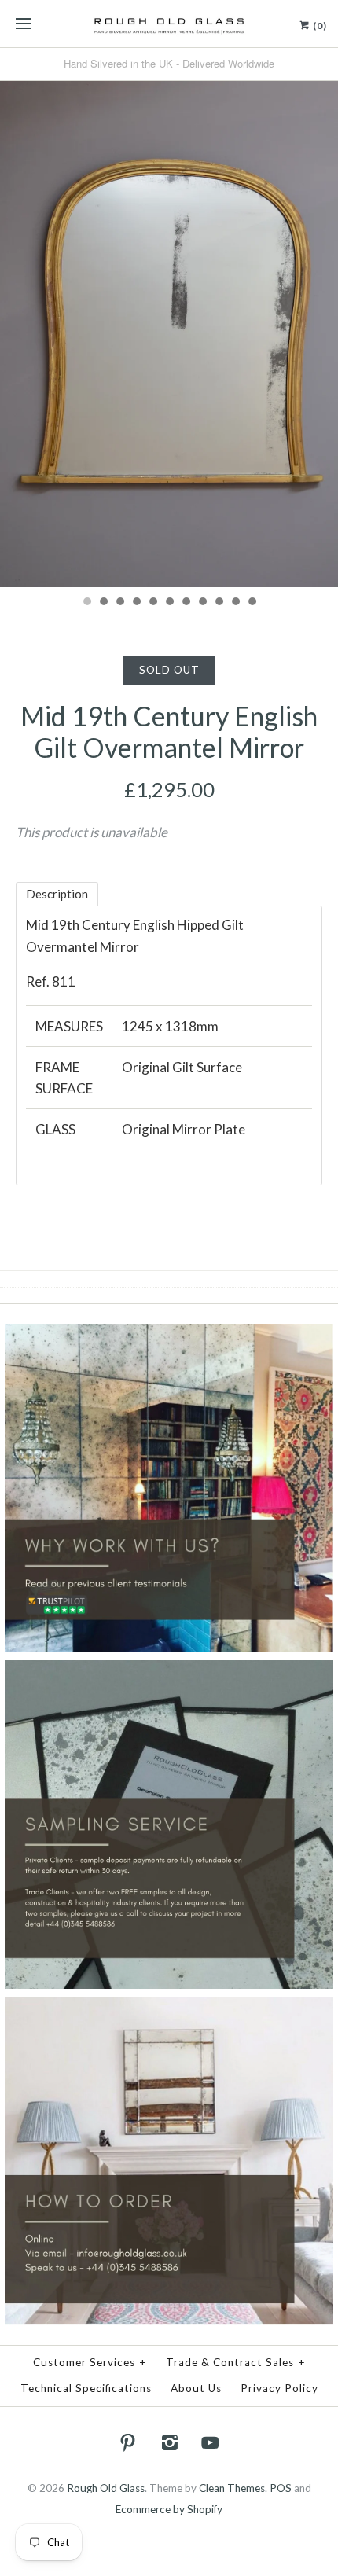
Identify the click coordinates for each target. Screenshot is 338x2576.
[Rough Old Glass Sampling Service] (169, 1670)
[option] (169, 333)
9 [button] (219, 603)
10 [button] (235, 603)
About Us (196, 2388)
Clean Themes (232, 2488)
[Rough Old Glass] (169, 24)
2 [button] (103, 603)
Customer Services (90, 2362)
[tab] (57, 894)
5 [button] (152, 603)
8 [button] (202, 603)
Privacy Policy (279, 2388)
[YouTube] (211, 2442)
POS (281, 2488)
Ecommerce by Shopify (169, 2509)
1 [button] (86, 603)
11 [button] (252, 603)
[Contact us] (169, 2007)
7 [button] (186, 603)
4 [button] (136, 603)
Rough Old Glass (106, 2488)
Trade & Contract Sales (236, 2362)
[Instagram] (169, 2442)
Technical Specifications (86, 2388)
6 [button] (169, 603)
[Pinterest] (128, 2442)
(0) (319, 26)
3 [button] (119, 603)
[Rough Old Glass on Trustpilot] (169, 1334)
